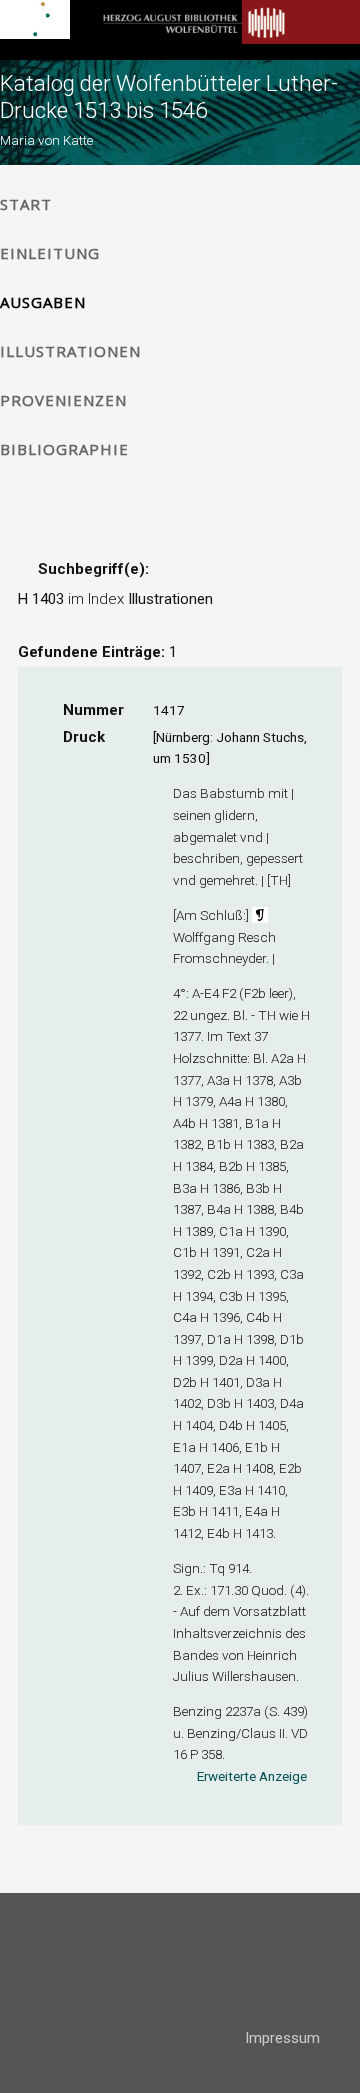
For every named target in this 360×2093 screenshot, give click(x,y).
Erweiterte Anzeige (252, 1776)
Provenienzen (63, 400)
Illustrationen (70, 351)
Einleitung (50, 253)
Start (26, 204)
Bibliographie (64, 449)
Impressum (282, 2038)
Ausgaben (43, 302)
